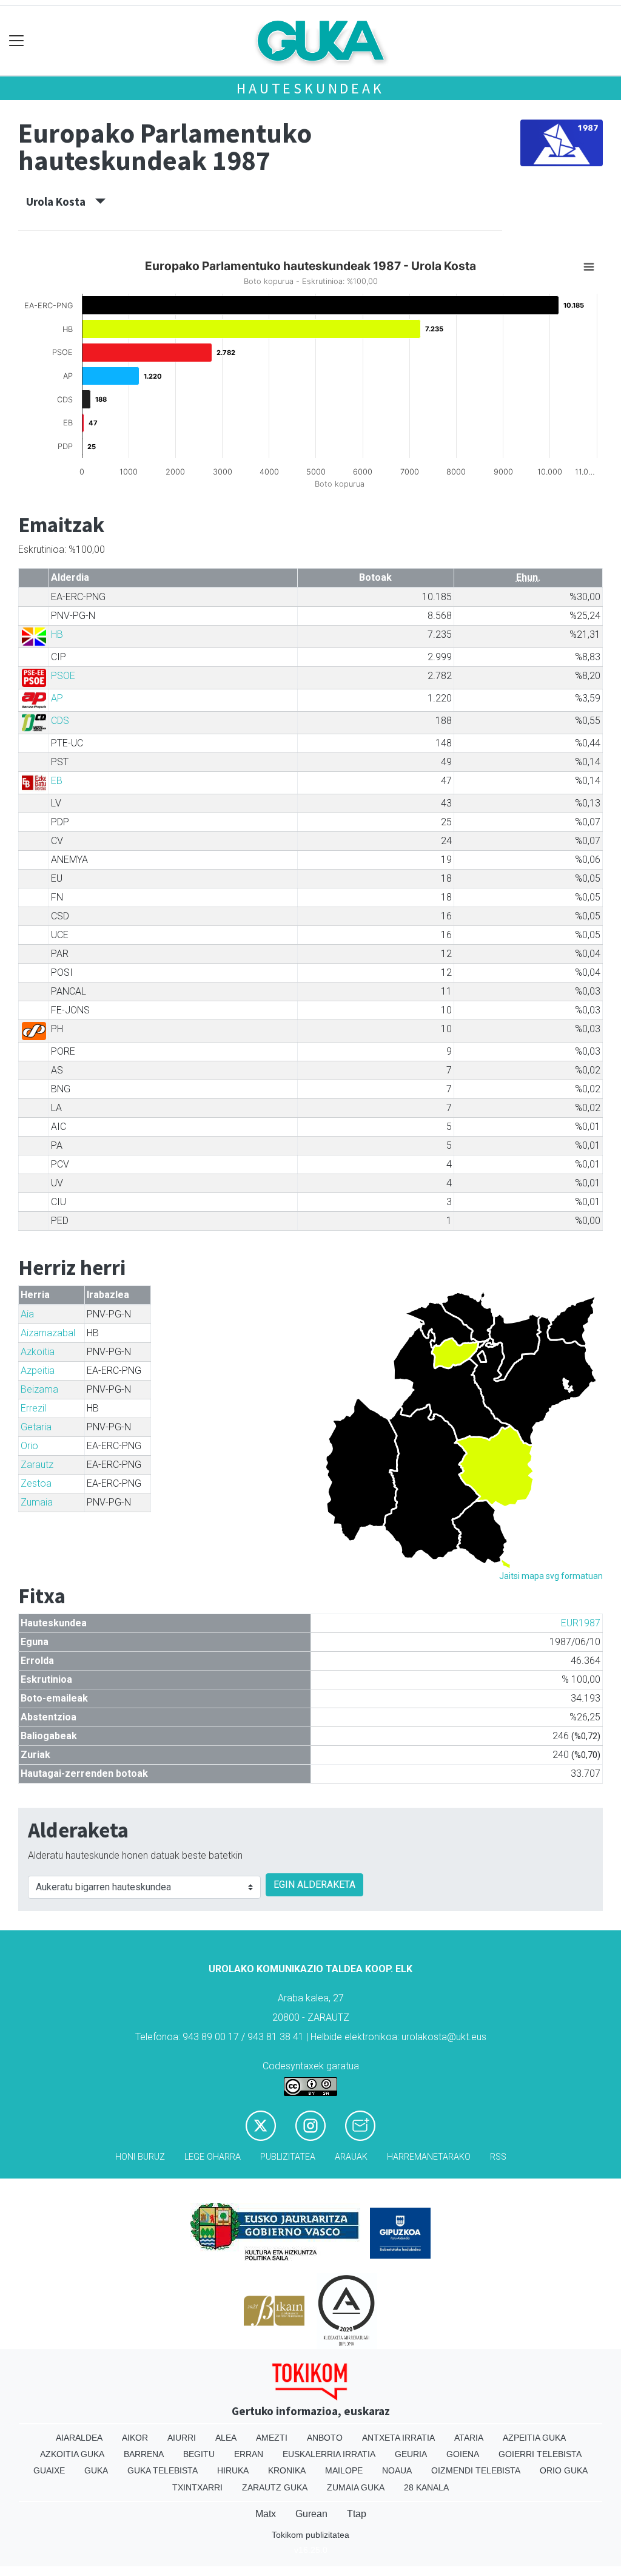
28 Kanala (426, 2487)
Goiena (463, 2454)
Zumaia (37, 1502)
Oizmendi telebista (476, 2470)
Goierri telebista (540, 2454)
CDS (60, 721)
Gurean (311, 2514)
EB (57, 781)
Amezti (272, 2438)
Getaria (36, 1427)
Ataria (469, 2438)
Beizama (39, 1389)
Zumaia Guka (356, 2487)
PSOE (63, 676)
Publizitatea (288, 2157)
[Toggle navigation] (17, 41)
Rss (498, 2157)
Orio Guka (564, 2470)
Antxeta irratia (398, 2438)
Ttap (357, 2514)
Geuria (411, 2454)
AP (57, 698)
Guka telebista (163, 2470)
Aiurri (182, 2438)
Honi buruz (140, 2157)
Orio (29, 1446)
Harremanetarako (429, 2157)
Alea (226, 2438)
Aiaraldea (79, 2438)
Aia (27, 1314)
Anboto (325, 2438)
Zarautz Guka (275, 2487)
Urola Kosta (61, 201)
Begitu (199, 2454)
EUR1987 (581, 1623)
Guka (96, 2470)
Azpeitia (38, 1371)
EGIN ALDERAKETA (314, 1885)
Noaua (397, 2470)
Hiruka (233, 2470)
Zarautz (37, 1465)
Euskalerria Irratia (329, 2454)
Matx (266, 2514)
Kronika (287, 2470)
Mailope (344, 2470)
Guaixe (49, 2470)
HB (57, 634)
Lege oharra (213, 2157)
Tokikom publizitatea (310, 2535)
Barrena (144, 2454)
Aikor (135, 2438)
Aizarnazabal (48, 1333)
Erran (249, 2454)
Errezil (33, 1408)
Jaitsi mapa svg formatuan (551, 1576)
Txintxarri (197, 2487)
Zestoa (36, 1483)
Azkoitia (38, 1352)
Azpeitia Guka (534, 2438)
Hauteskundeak (310, 88)
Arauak (351, 2157)
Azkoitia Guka (72, 2454)
